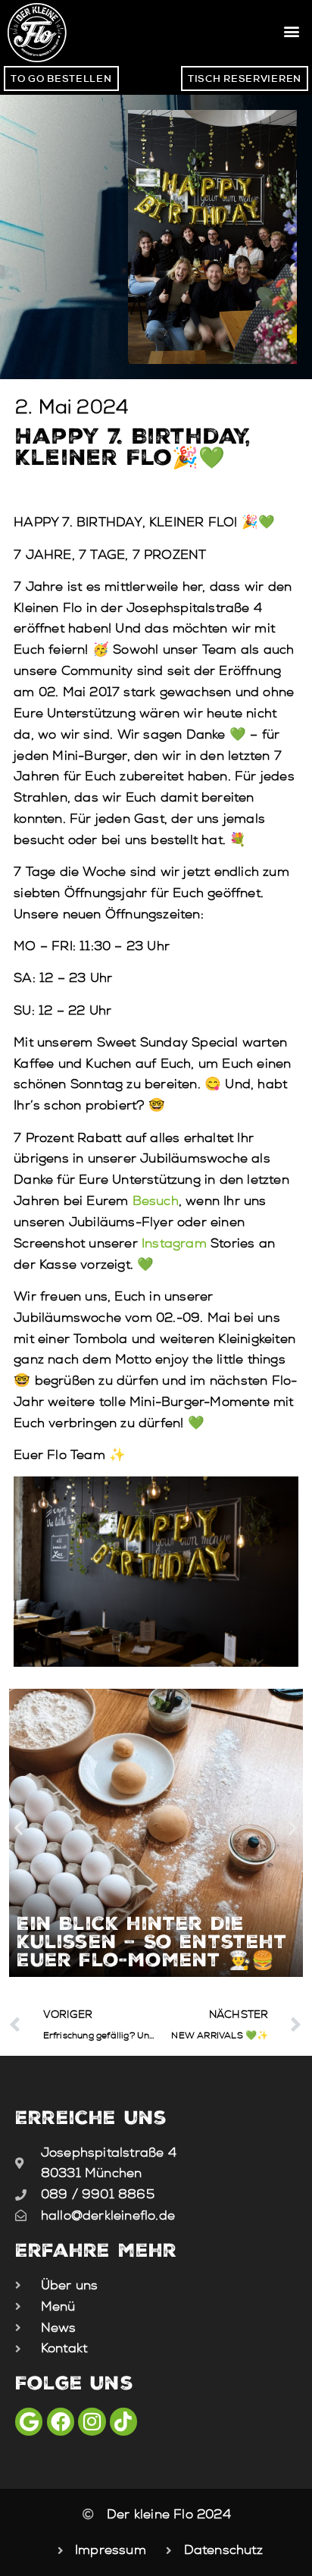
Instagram (174, 1243)
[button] (292, 31)
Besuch (156, 1201)
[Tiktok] (123, 2421)
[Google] (29, 2421)
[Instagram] (92, 2421)
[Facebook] (61, 2421)
